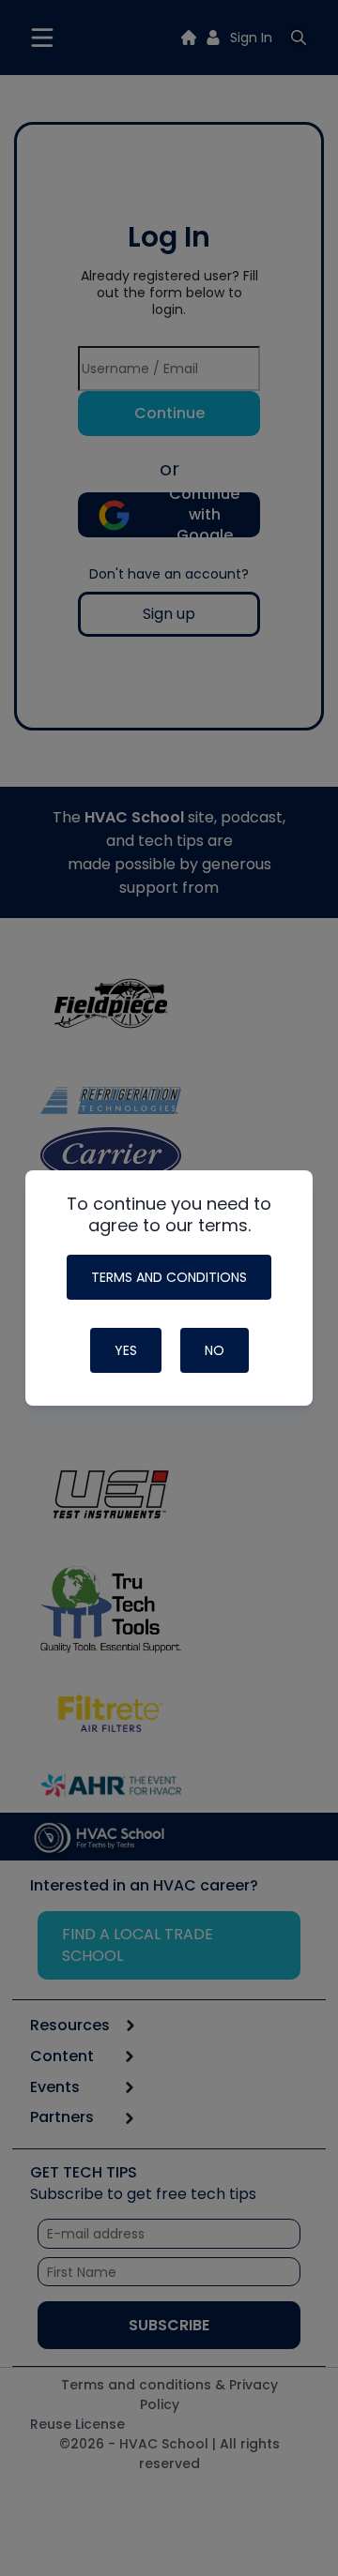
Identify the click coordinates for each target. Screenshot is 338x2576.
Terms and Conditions (169, 1277)
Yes (126, 1350)
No (215, 1350)
